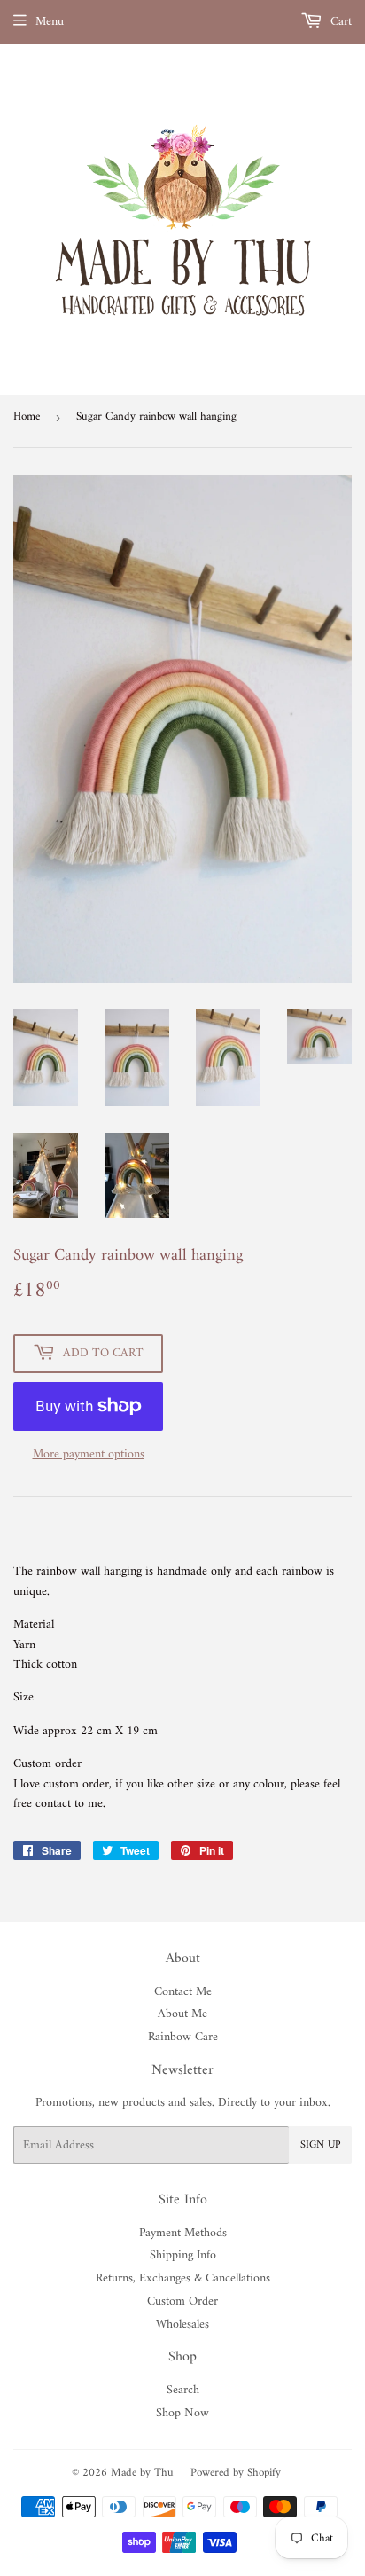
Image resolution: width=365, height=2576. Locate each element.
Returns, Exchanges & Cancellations (183, 2278)
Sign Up (320, 2145)
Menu (50, 22)
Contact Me (183, 1992)
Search (183, 2390)
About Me (182, 2014)
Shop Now (182, 2413)
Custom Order (182, 2301)
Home (27, 416)
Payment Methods (183, 2233)
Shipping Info (183, 2255)
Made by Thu (142, 2473)
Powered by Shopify (236, 2473)
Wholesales (182, 2325)
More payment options (89, 1455)
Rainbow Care (183, 2037)
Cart (339, 22)
